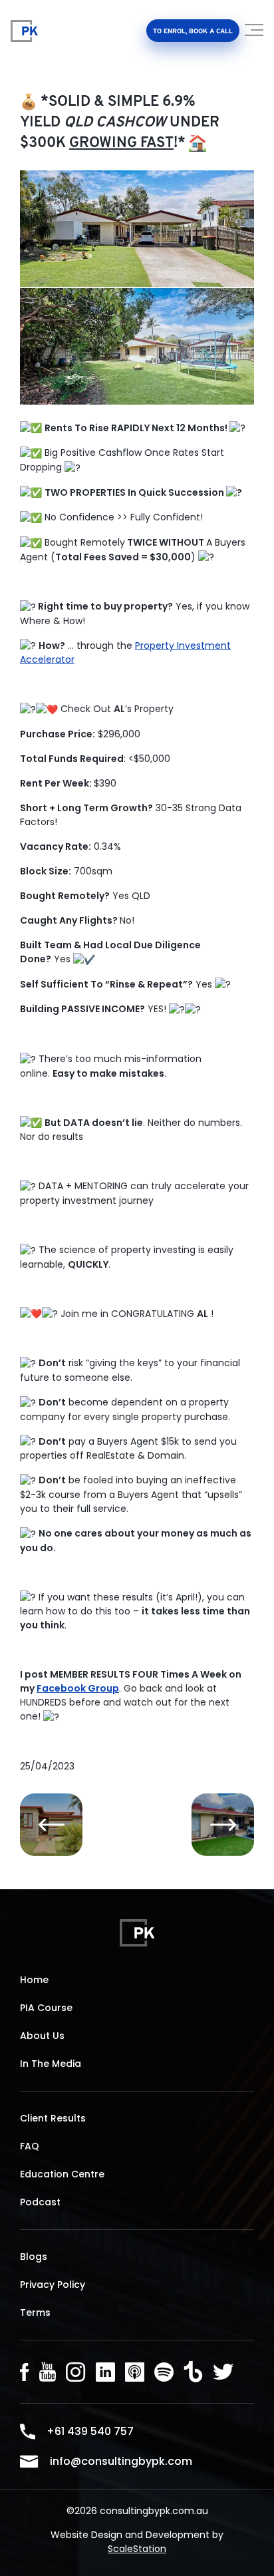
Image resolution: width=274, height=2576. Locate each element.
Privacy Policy (53, 2285)
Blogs (34, 2257)
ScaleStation (137, 2549)
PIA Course (46, 2008)
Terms (35, 2312)
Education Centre (62, 2174)
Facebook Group (78, 1688)
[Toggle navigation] (255, 35)
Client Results (53, 2118)
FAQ (30, 2146)
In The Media (51, 2064)
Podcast (40, 2202)
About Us (42, 2036)
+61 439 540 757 (90, 2431)
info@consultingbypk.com (121, 2461)
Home (34, 1980)
